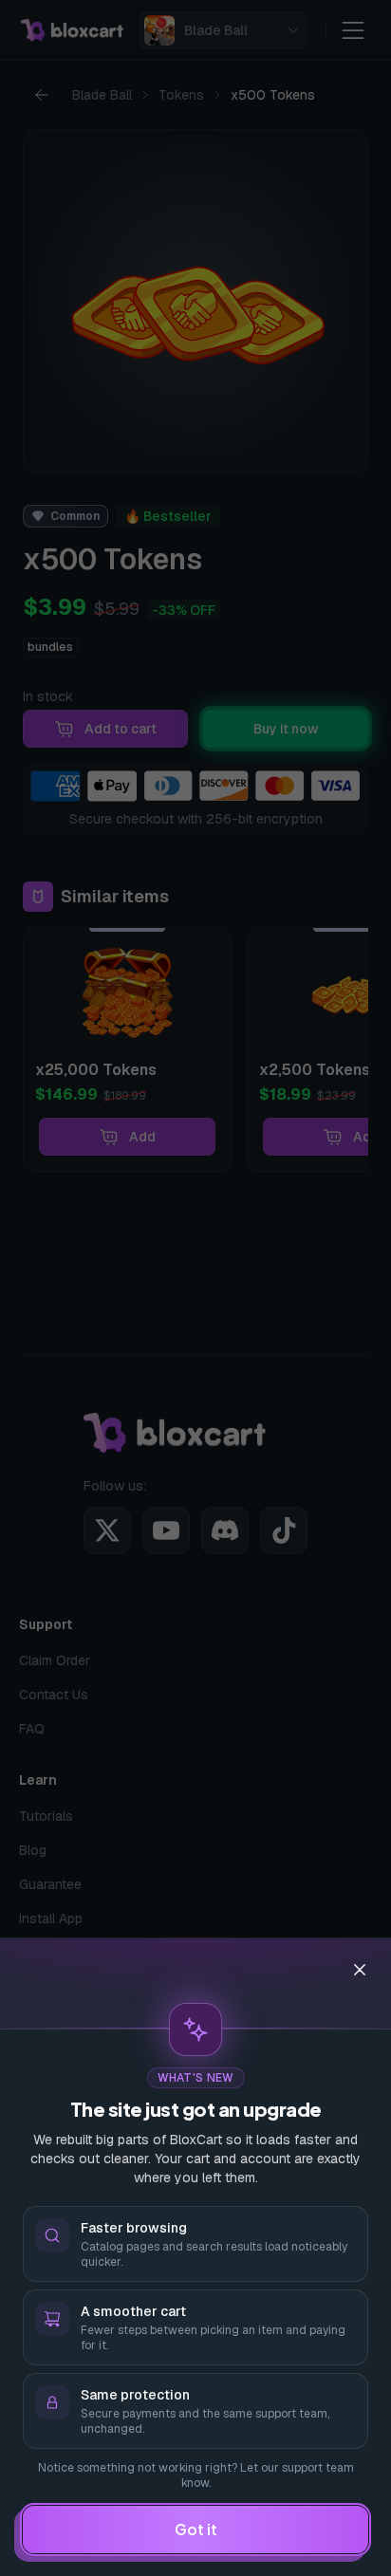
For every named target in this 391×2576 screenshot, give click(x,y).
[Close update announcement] (360, 1970)
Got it (196, 2529)
